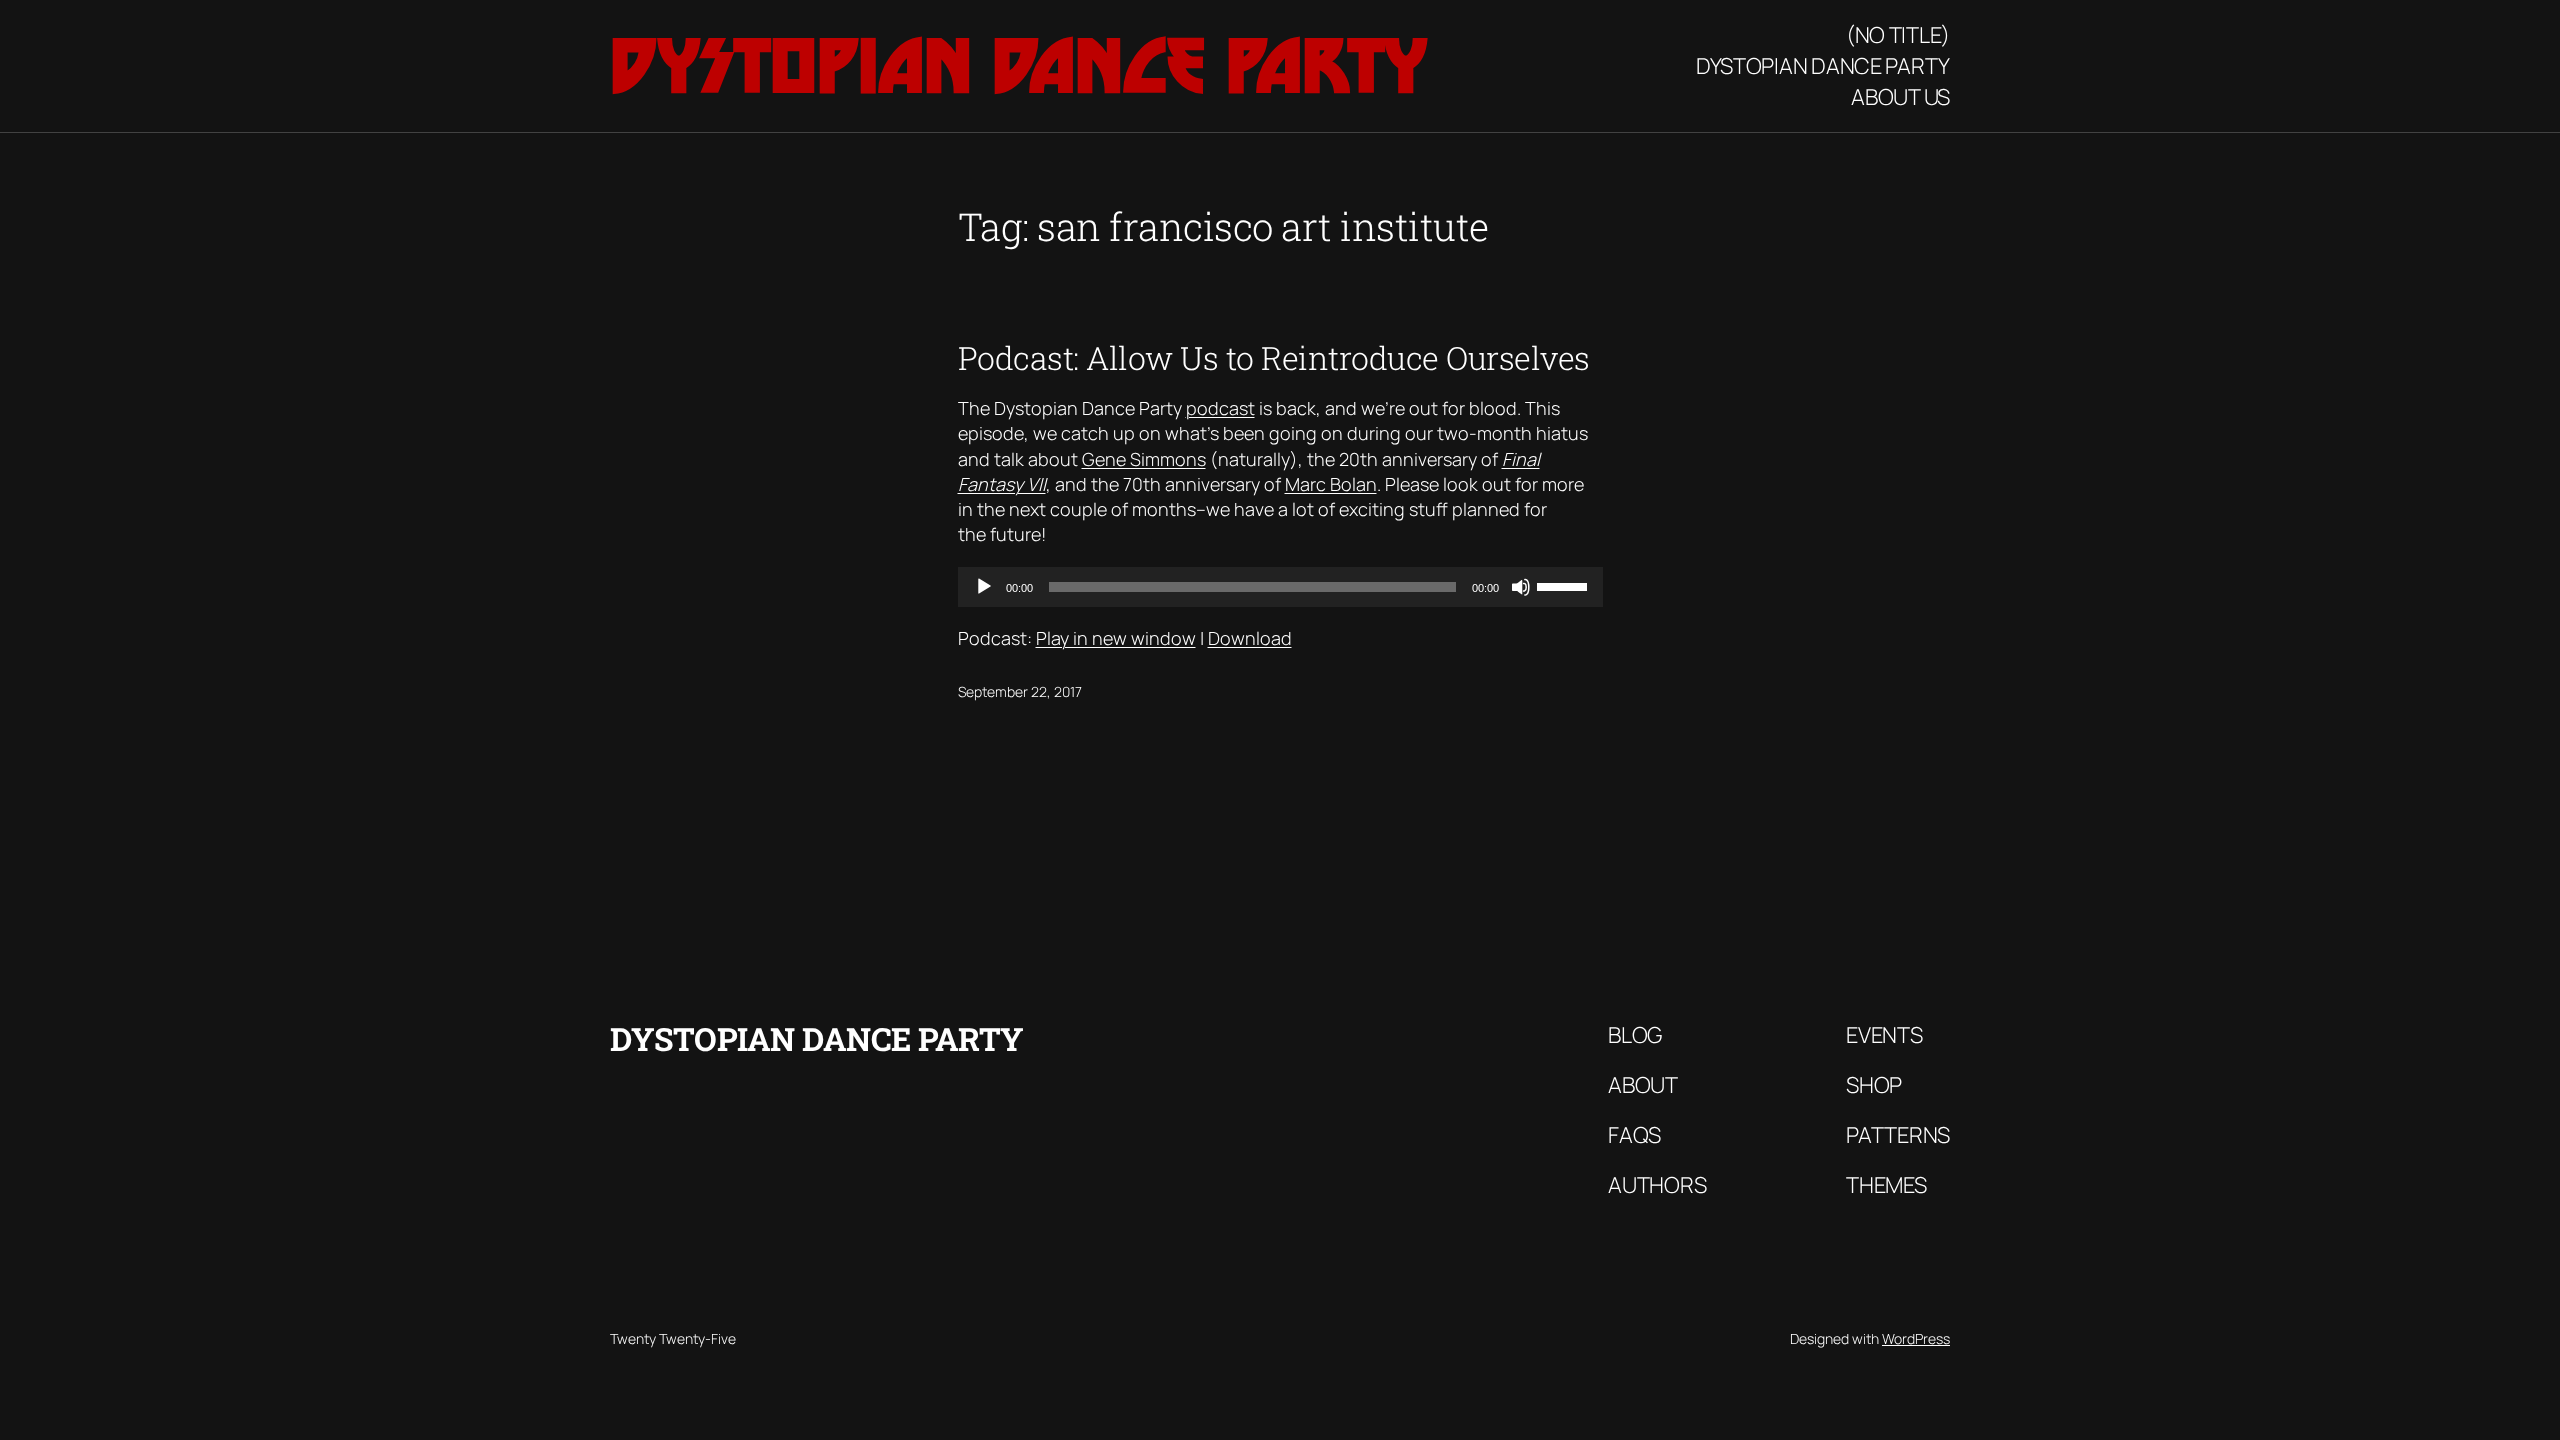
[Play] (984, 587)
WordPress (1916, 1338)
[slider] (1565, 585)
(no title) (1898, 35)
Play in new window (1116, 638)
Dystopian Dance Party (1019, 65)
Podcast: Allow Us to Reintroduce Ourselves (1274, 358)
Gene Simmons (1144, 459)
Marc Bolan (1331, 484)
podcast (1220, 408)
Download (1250, 638)
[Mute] (1521, 587)
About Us (1900, 97)
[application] (1280, 587)
